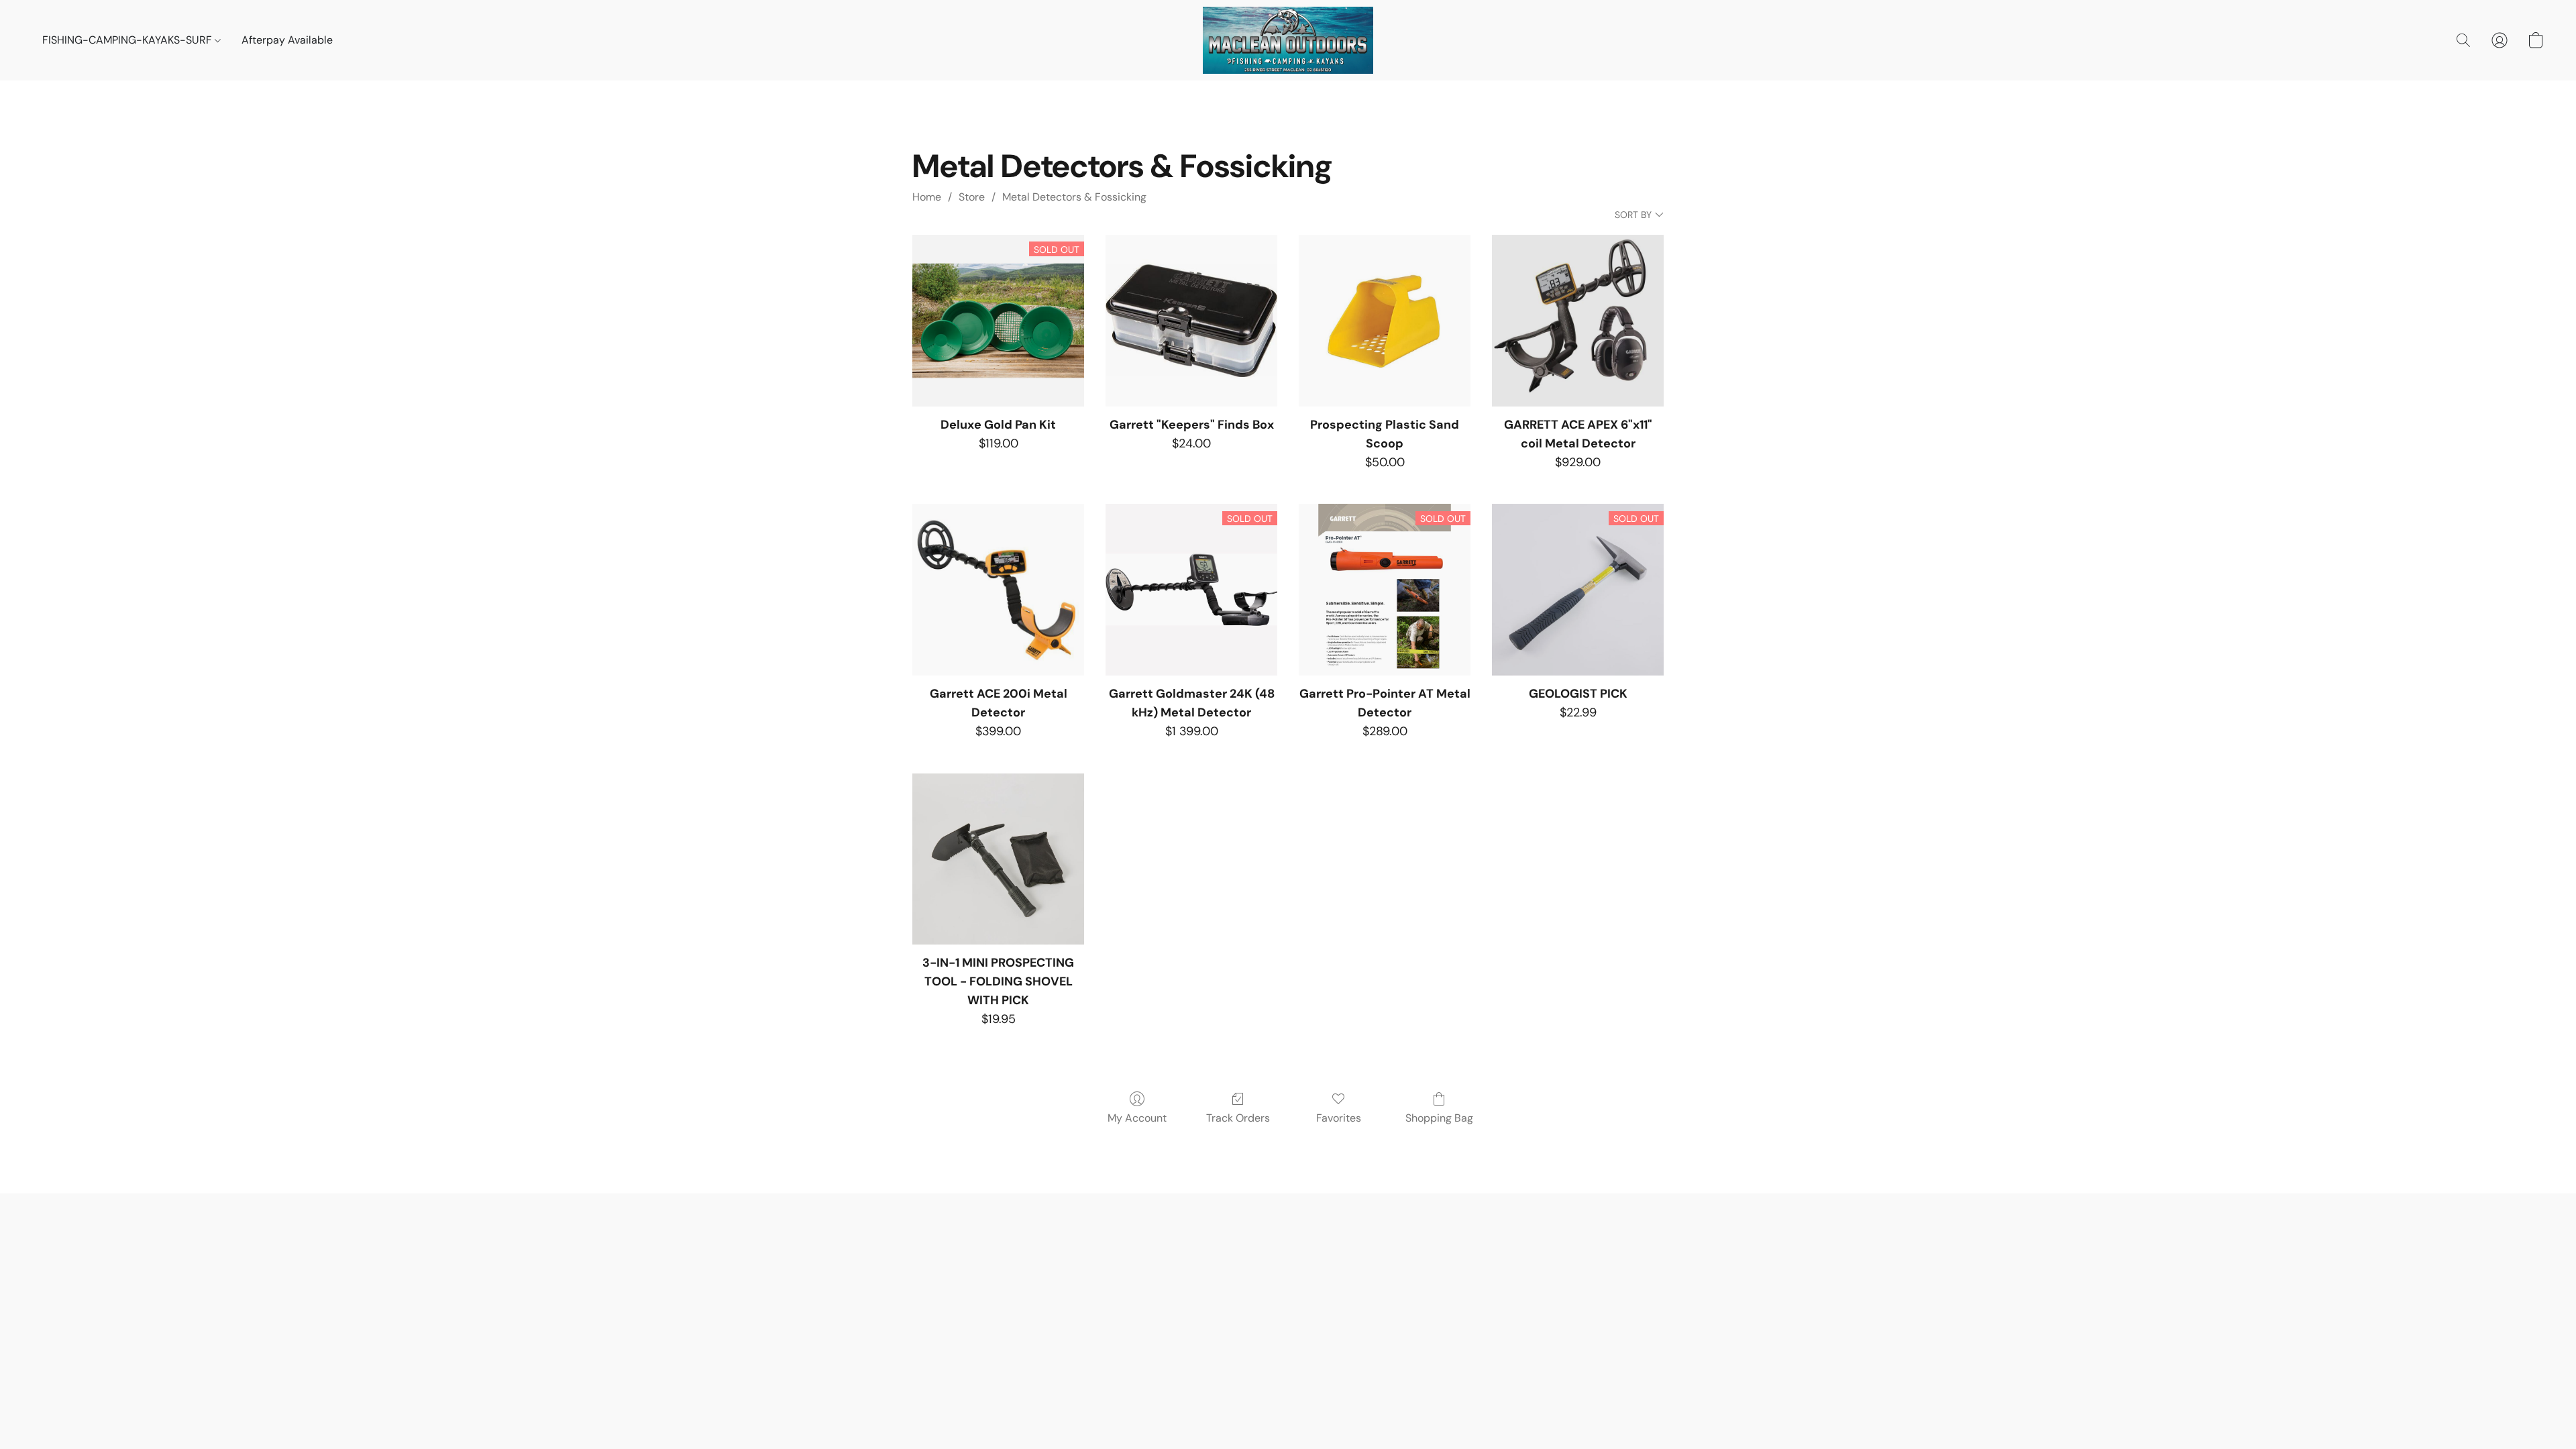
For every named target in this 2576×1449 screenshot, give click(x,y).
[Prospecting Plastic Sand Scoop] (1385, 321)
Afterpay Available (287, 40)
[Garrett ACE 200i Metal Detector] (998, 590)
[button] (1288, 40)
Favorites (1339, 1118)
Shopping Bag (1439, 1118)
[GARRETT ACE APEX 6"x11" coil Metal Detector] (1578, 321)
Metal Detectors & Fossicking (1074, 197)
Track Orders (1238, 1118)
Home (927, 197)
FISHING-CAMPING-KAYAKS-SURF (128, 40)
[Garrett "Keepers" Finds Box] (1191, 321)
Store (972, 197)
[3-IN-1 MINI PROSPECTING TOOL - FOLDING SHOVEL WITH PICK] (998, 859)
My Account (1137, 1118)
